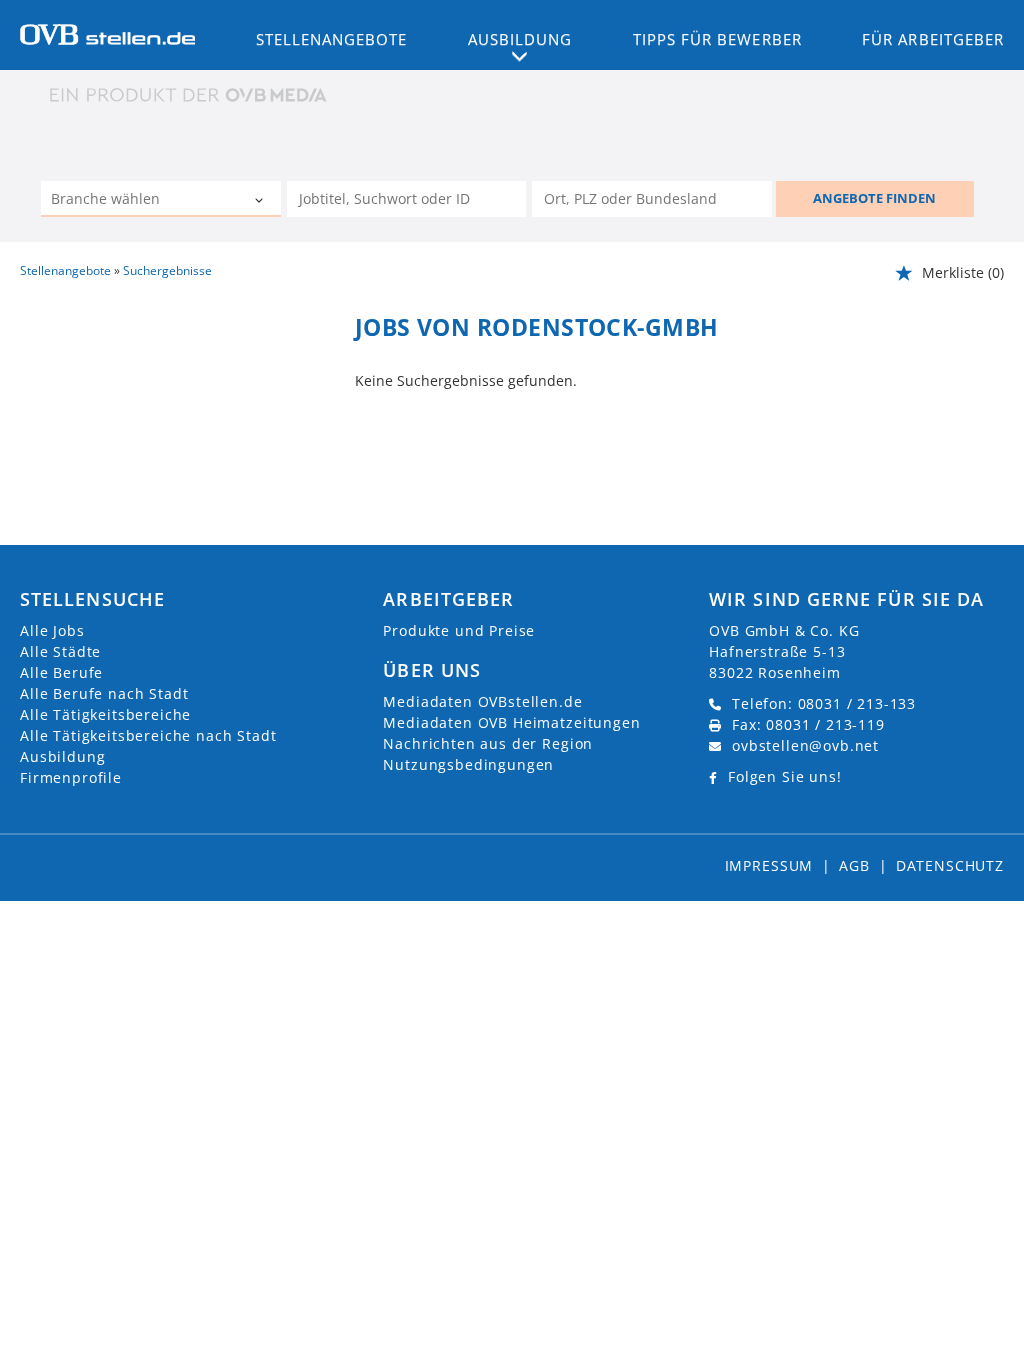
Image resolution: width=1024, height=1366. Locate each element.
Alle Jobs (52, 630)
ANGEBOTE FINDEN (874, 198)
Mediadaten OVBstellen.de (482, 701)
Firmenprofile (71, 777)
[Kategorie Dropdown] (261, 201)
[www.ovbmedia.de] (190, 94)
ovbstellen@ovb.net (805, 745)
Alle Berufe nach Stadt (104, 693)
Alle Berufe (61, 672)
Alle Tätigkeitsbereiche (105, 714)
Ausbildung (62, 756)
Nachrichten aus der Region (488, 743)
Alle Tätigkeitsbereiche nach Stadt (148, 735)
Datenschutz (950, 865)
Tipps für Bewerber (717, 39)
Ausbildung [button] (520, 39)
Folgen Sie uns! (785, 776)
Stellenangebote (332, 39)
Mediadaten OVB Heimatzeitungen (511, 722)
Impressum (769, 865)
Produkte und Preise (459, 630)
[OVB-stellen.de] (107, 33)
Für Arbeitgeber (933, 39)
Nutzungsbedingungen (468, 764)
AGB (854, 865)
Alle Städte (60, 651)
